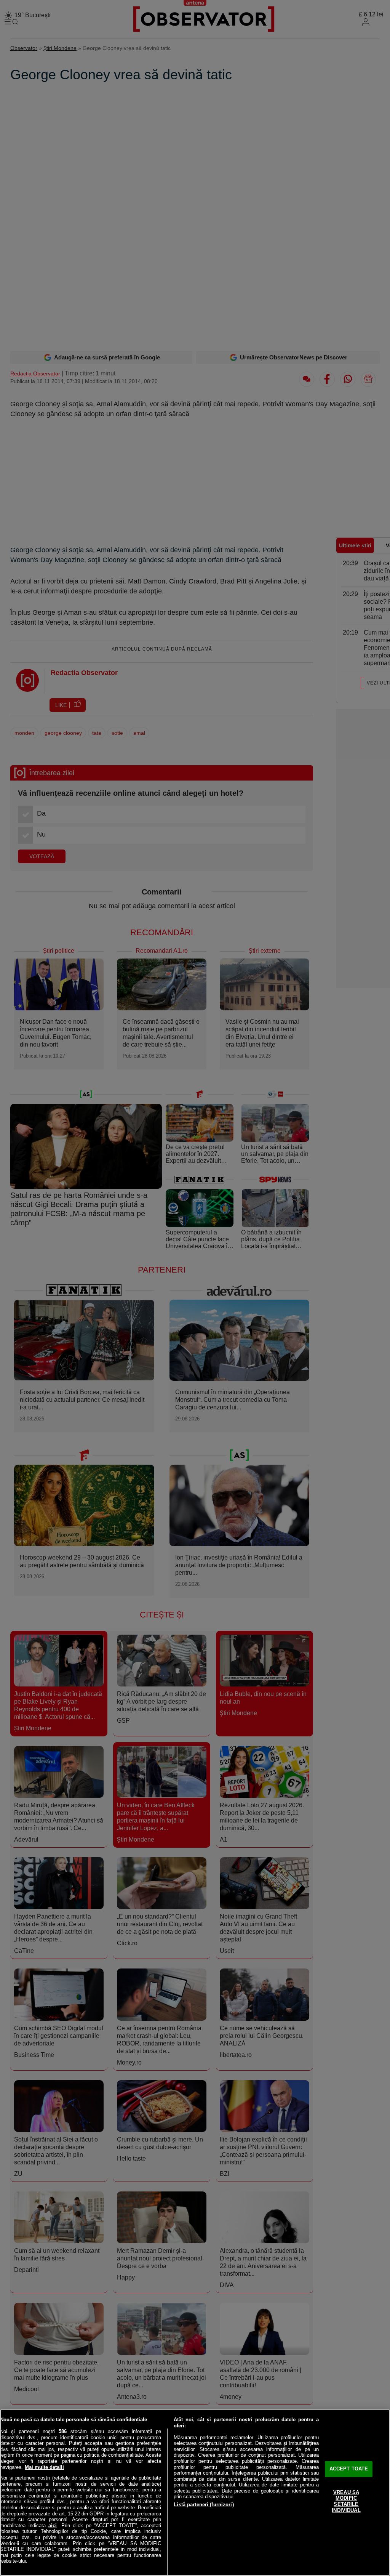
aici (53, 2526)
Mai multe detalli (44, 2467)
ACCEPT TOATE (349, 2469)
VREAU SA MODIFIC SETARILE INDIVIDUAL (346, 2501)
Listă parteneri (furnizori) (204, 2505)
